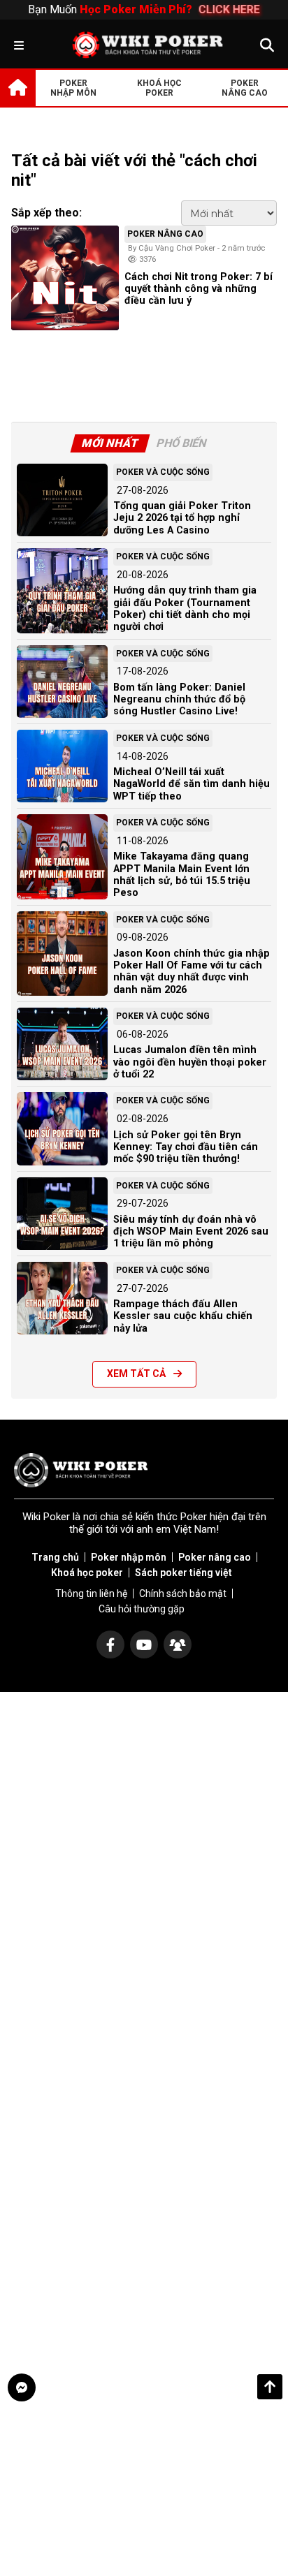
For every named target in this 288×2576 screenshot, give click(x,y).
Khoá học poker (87, 1573)
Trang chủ (55, 1557)
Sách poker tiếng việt (183, 1573)
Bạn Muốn (143, 9)
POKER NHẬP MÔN (73, 88)
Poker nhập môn (129, 1557)
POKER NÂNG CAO (245, 88)
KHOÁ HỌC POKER (159, 88)
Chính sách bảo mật (183, 1594)
